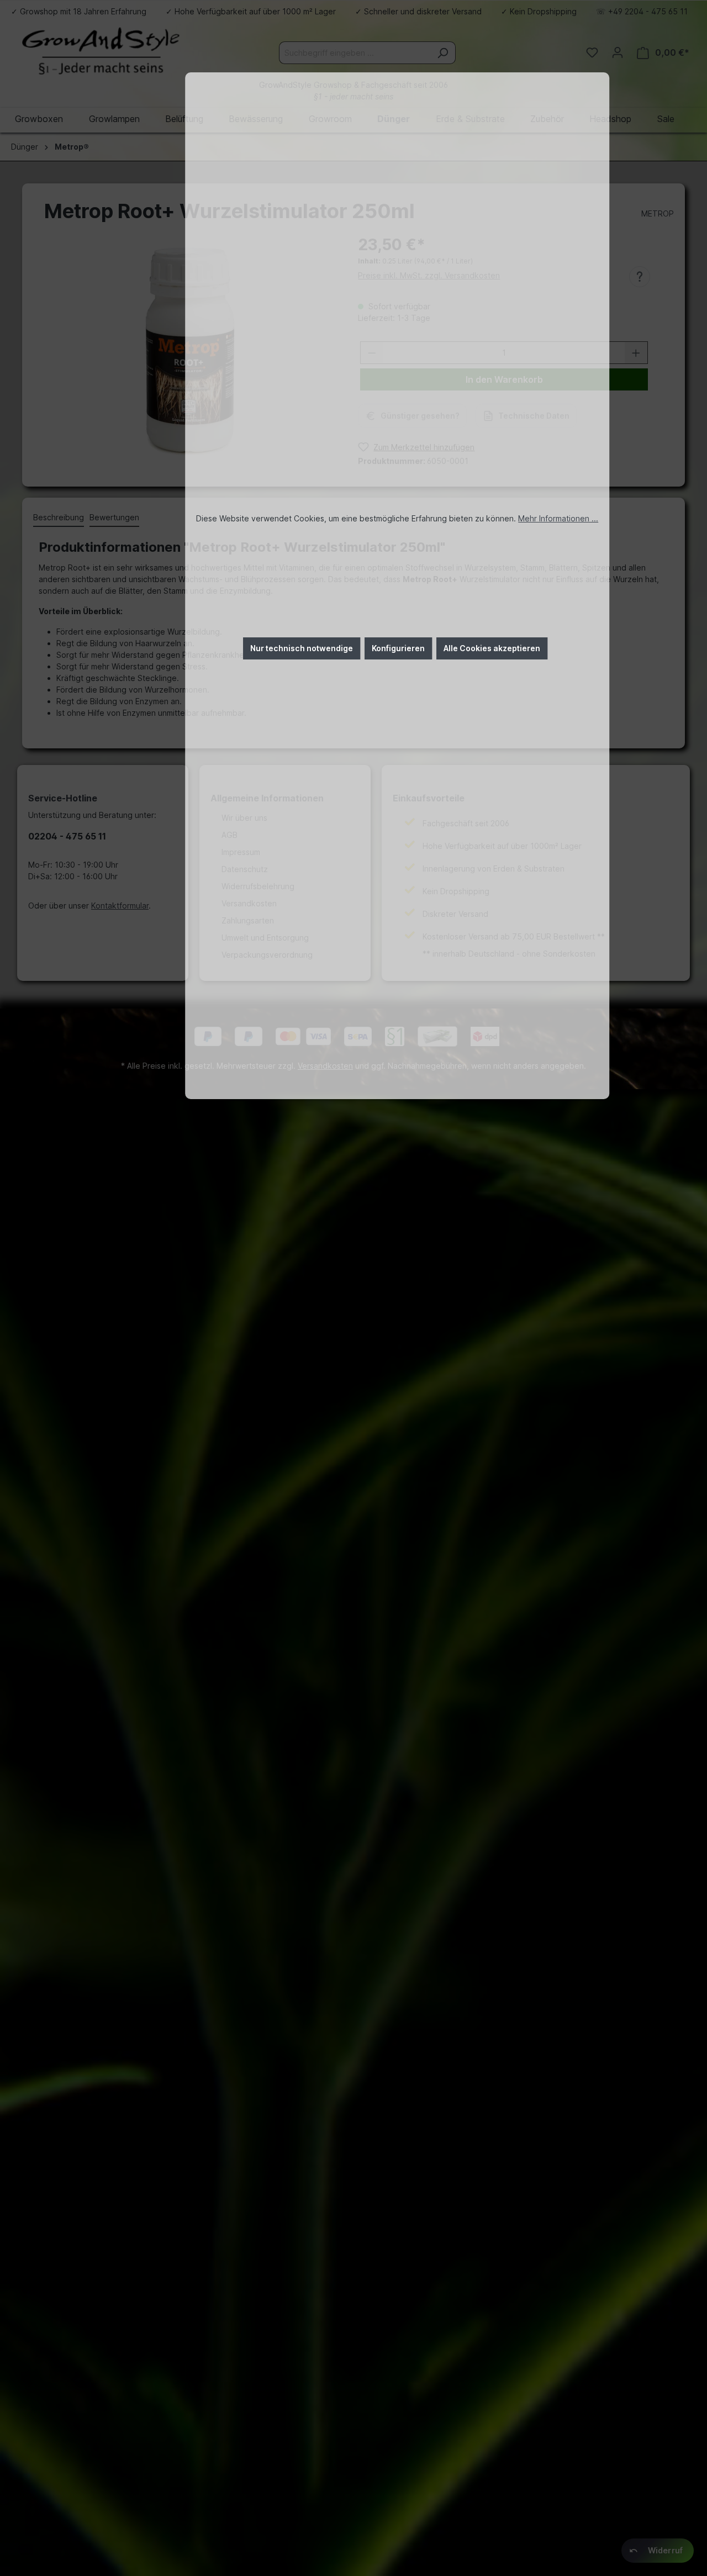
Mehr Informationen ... (558, 518)
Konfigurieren (398, 648)
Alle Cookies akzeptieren (492, 648)
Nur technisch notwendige (302, 648)
